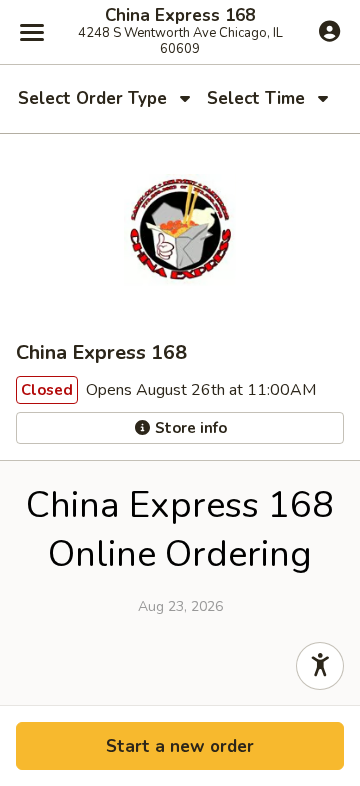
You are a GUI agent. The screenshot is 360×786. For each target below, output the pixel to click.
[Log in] (329, 31)
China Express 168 (180, 16)
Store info (189, 428)
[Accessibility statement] (320, 666)
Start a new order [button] (180, 746)
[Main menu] (32, 32)
